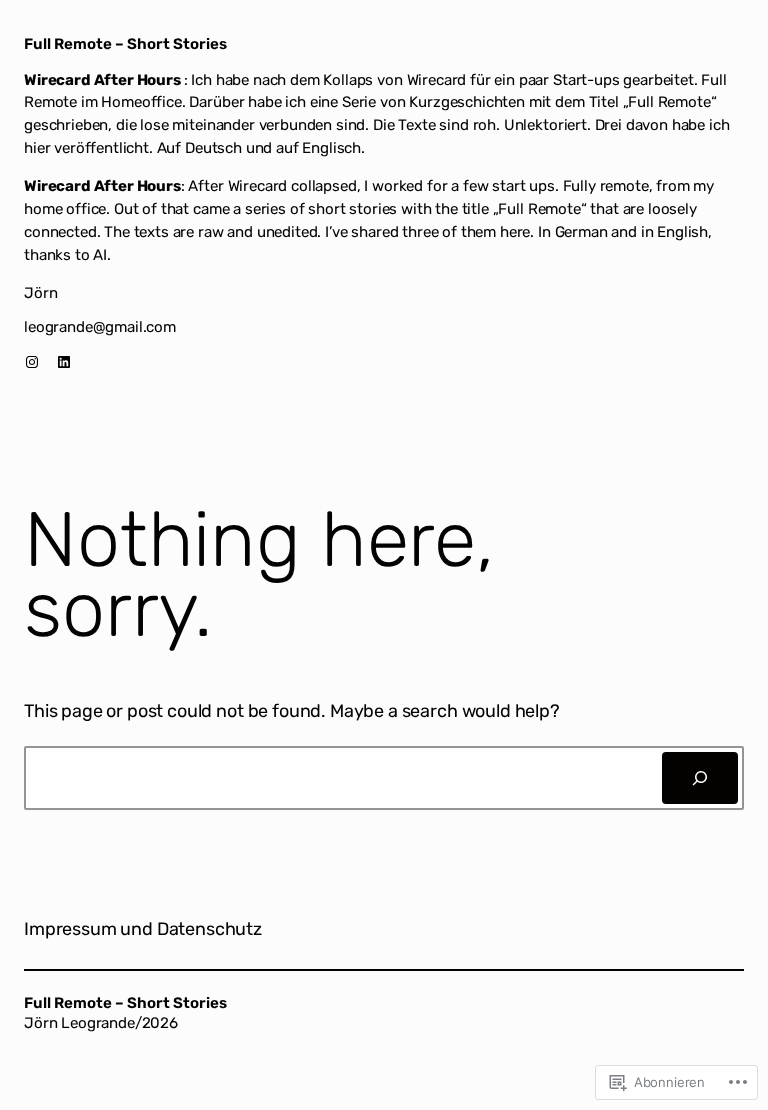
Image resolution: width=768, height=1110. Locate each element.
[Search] (700, 778)
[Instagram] (32, 362)
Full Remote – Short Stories (125, 44)
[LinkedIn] (64, 362)
